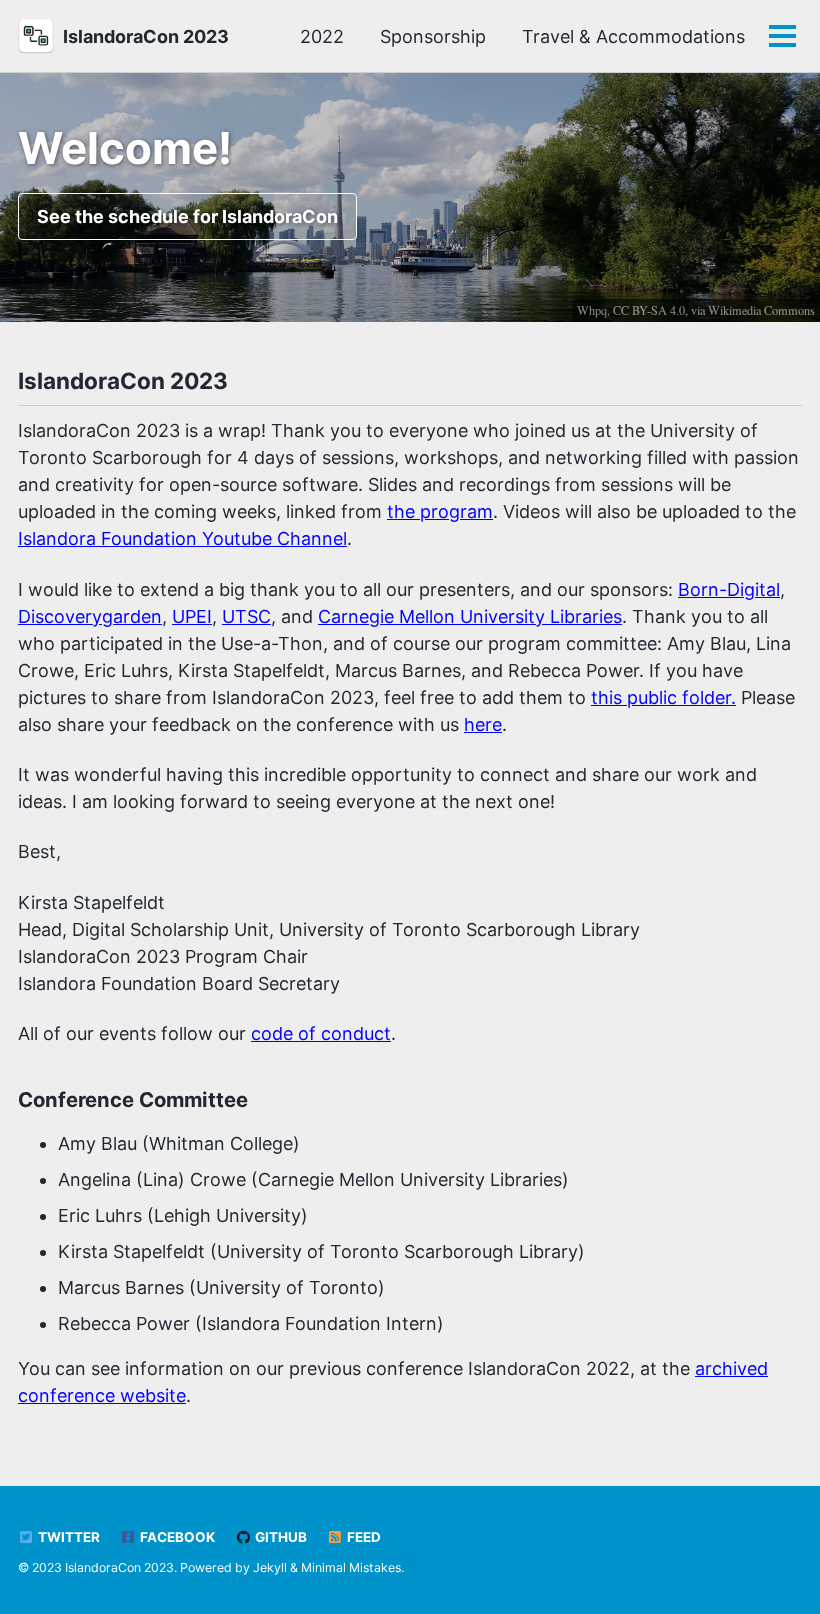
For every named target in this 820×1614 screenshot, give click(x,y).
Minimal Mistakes (351, 1567)
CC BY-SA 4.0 (649, 310)
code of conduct (321, 1033)
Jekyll (270, 1567)
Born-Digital (729, 589)
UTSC (246, 616)
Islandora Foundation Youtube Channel (182, 538)
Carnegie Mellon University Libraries (470, 616)
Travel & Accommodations (633, 36)
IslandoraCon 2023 (146, 36)
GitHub (279, 1537)
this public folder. (663, 697)
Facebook (176, 1537)
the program (440, 511)
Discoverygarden (90, 616)
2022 (322, 36)
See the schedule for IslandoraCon (187, 216)
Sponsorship (433, 36)
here (483, 724)
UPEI (192, 616)
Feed (362, 1537)
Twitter (67, 1537)
